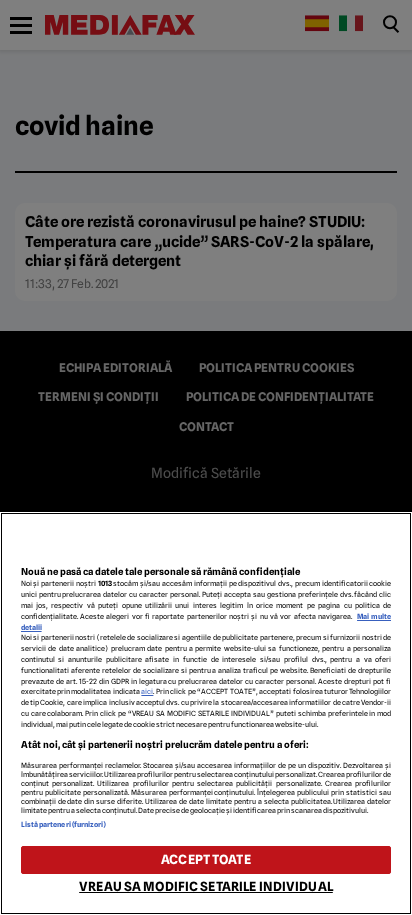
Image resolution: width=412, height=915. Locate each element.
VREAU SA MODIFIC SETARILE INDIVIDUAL (206, 886)
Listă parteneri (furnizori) (64, 824)
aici (147, 691)
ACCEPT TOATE (206, 859)
